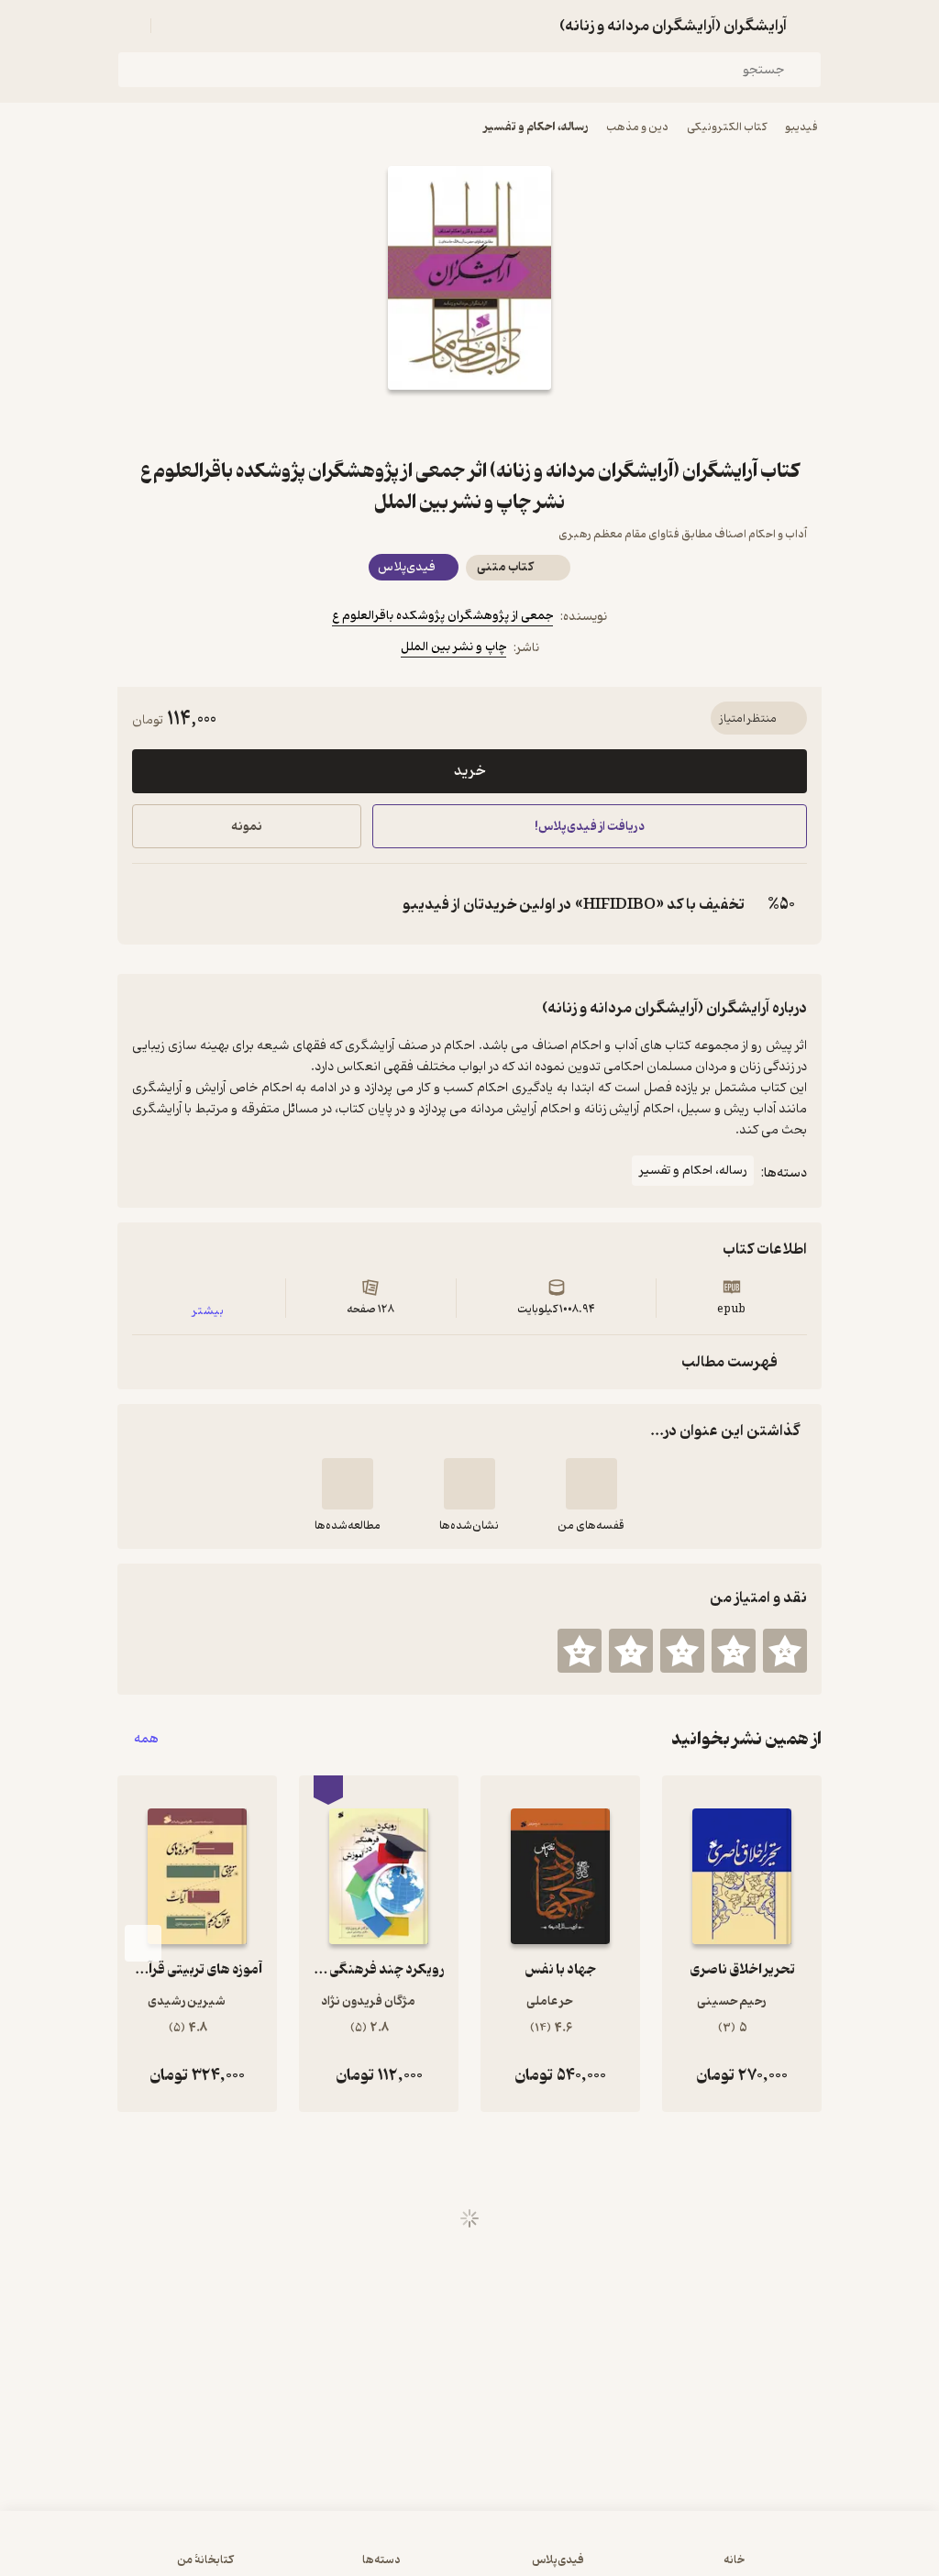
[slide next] (143, 1943)
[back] (811, 26)
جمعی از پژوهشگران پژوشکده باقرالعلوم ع (442, 616)
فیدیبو (801, 127)
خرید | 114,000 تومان (240, 2552)
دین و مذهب (637, 127)
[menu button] (128, 26)
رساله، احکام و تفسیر (536, 127)
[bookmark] (514, 423)
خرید (469, 771)
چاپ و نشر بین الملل (453, 647)
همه (146, 1739)
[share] (425, 423)
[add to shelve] (591, 1484)
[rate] (785, 1651)
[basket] (173, 26)
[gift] (469, 423)
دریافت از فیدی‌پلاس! (590, 827)
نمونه (247, 827)
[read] (348, 1484)
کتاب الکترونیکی (727, 127)
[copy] (150, 904)
